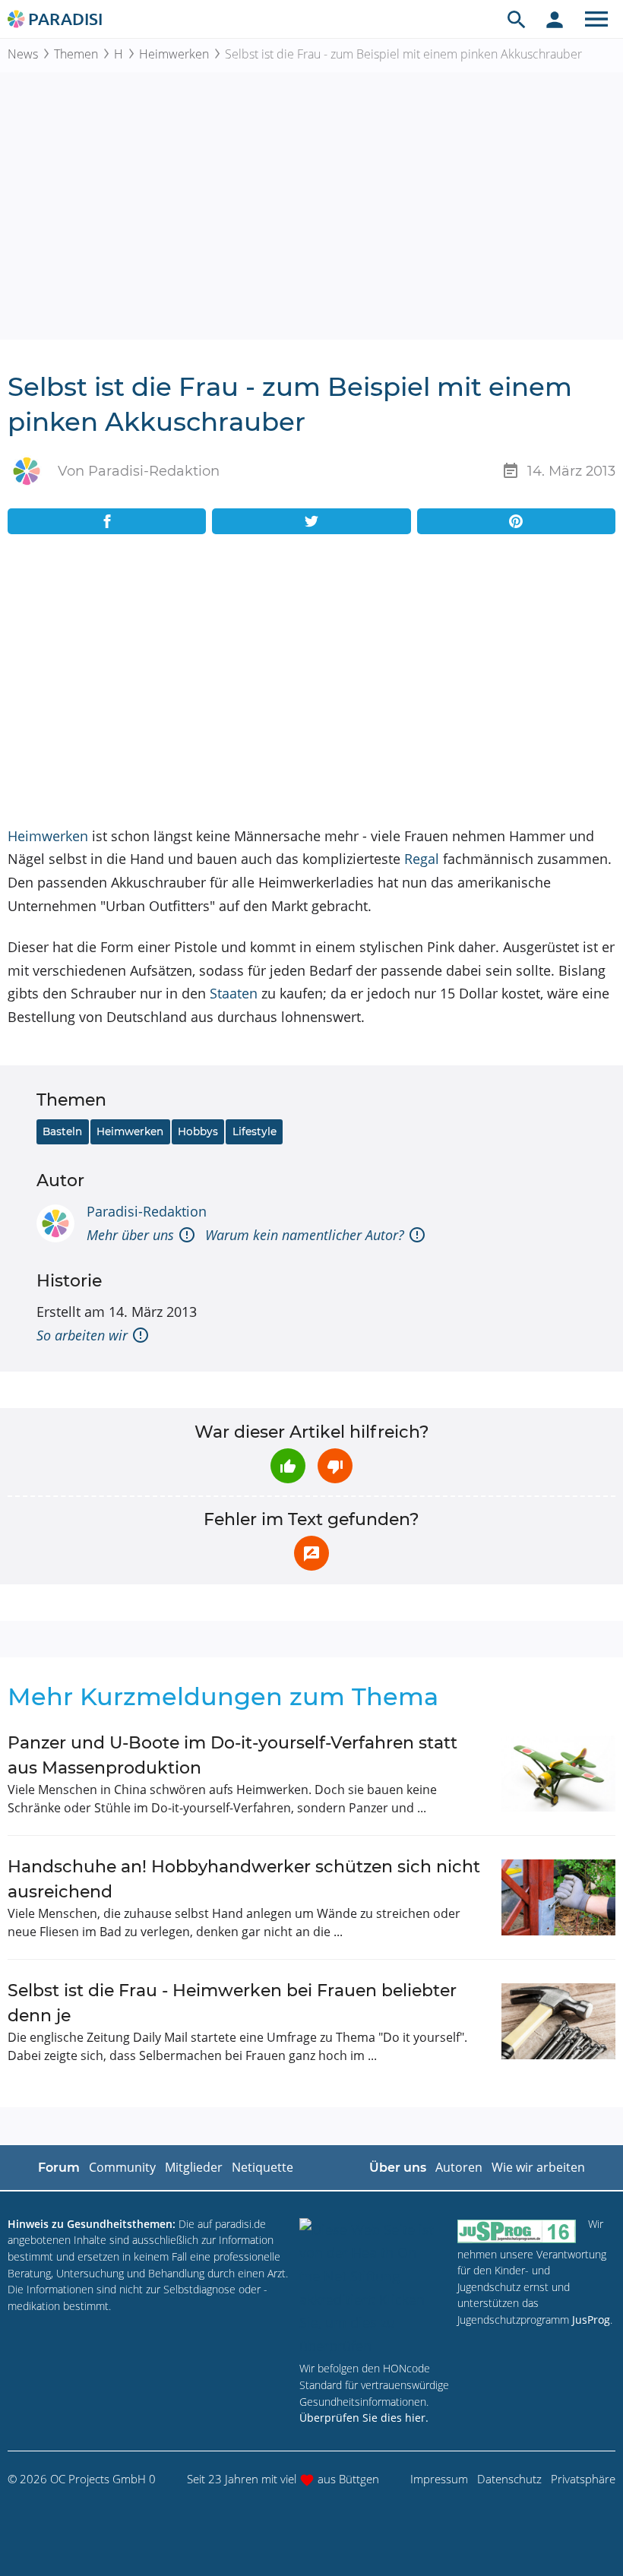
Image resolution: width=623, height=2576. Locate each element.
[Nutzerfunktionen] (555, 19)
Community (122, 2167)
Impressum (439, 2479)
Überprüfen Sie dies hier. (364, 2418)
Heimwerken (174, 54)
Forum (59, 2168)
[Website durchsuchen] (517, 19)
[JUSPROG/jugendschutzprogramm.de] (517, 2231)
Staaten (234, 993)
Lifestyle (255, 1131)
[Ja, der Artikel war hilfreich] (288, 1466)
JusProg (591, 2320)
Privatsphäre (583, 2479)
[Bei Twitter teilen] (311, 521)
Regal (422, 859)
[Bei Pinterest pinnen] (516, 521)
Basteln (62, 1131)
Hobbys (198, 1131)
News (23, 54)
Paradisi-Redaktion (147, 1211)
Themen (76, 54)
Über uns (398, 2168)
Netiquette (262, 2167)
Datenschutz (509, 2479)
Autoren (459, 2167)
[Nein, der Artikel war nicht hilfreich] (335, 1466)
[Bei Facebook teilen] (107, 521)
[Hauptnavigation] (596, 19)
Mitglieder (194, 2167)
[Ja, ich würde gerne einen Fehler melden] (311, 1553)
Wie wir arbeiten (538, 2167)
